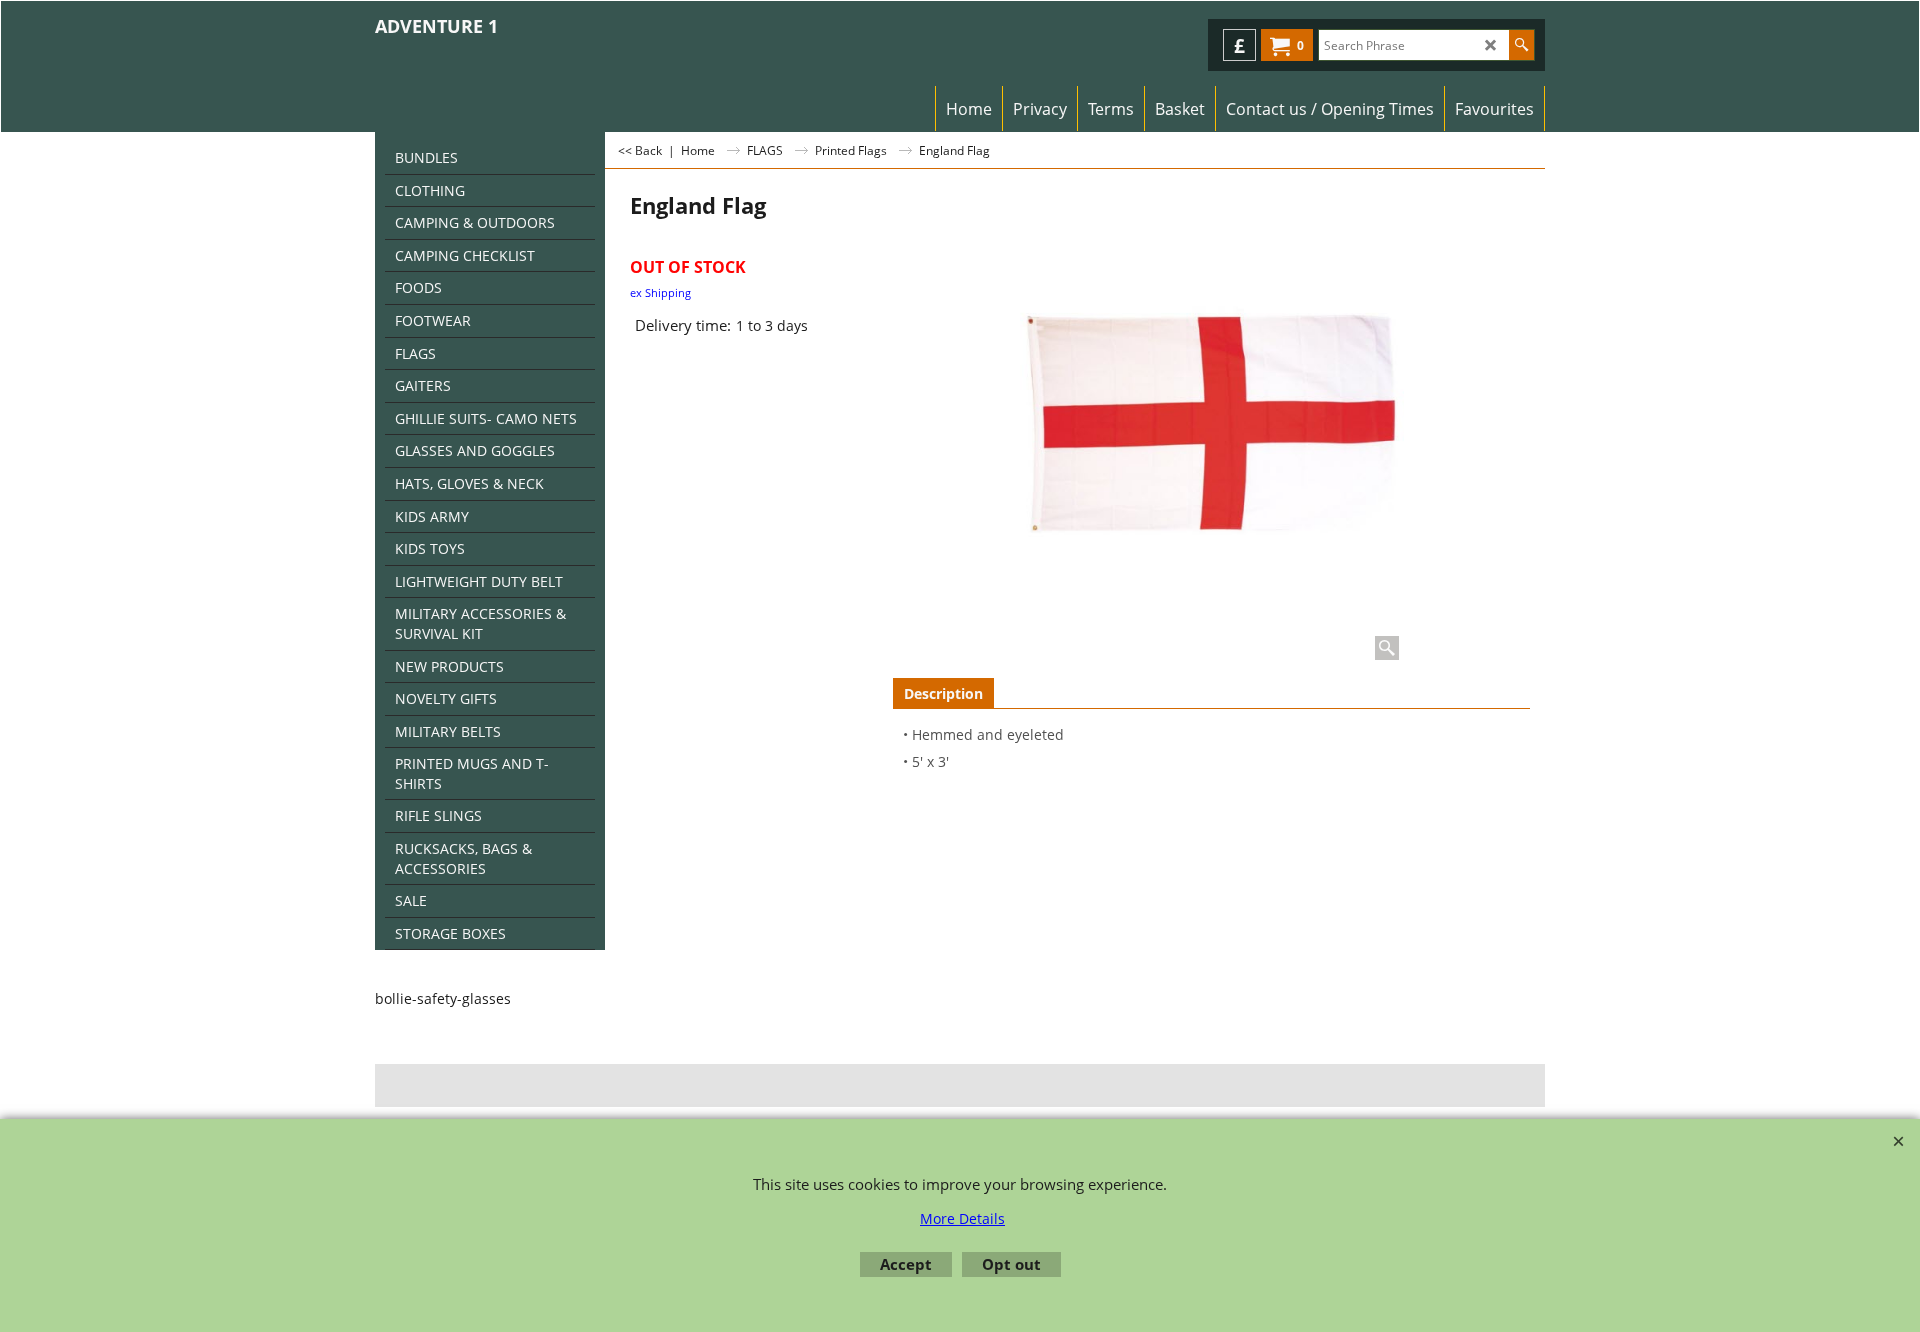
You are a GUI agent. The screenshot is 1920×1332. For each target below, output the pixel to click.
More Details (962, 1218)
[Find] (1521, 45)
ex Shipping (660, 292)
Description (943, 693)
